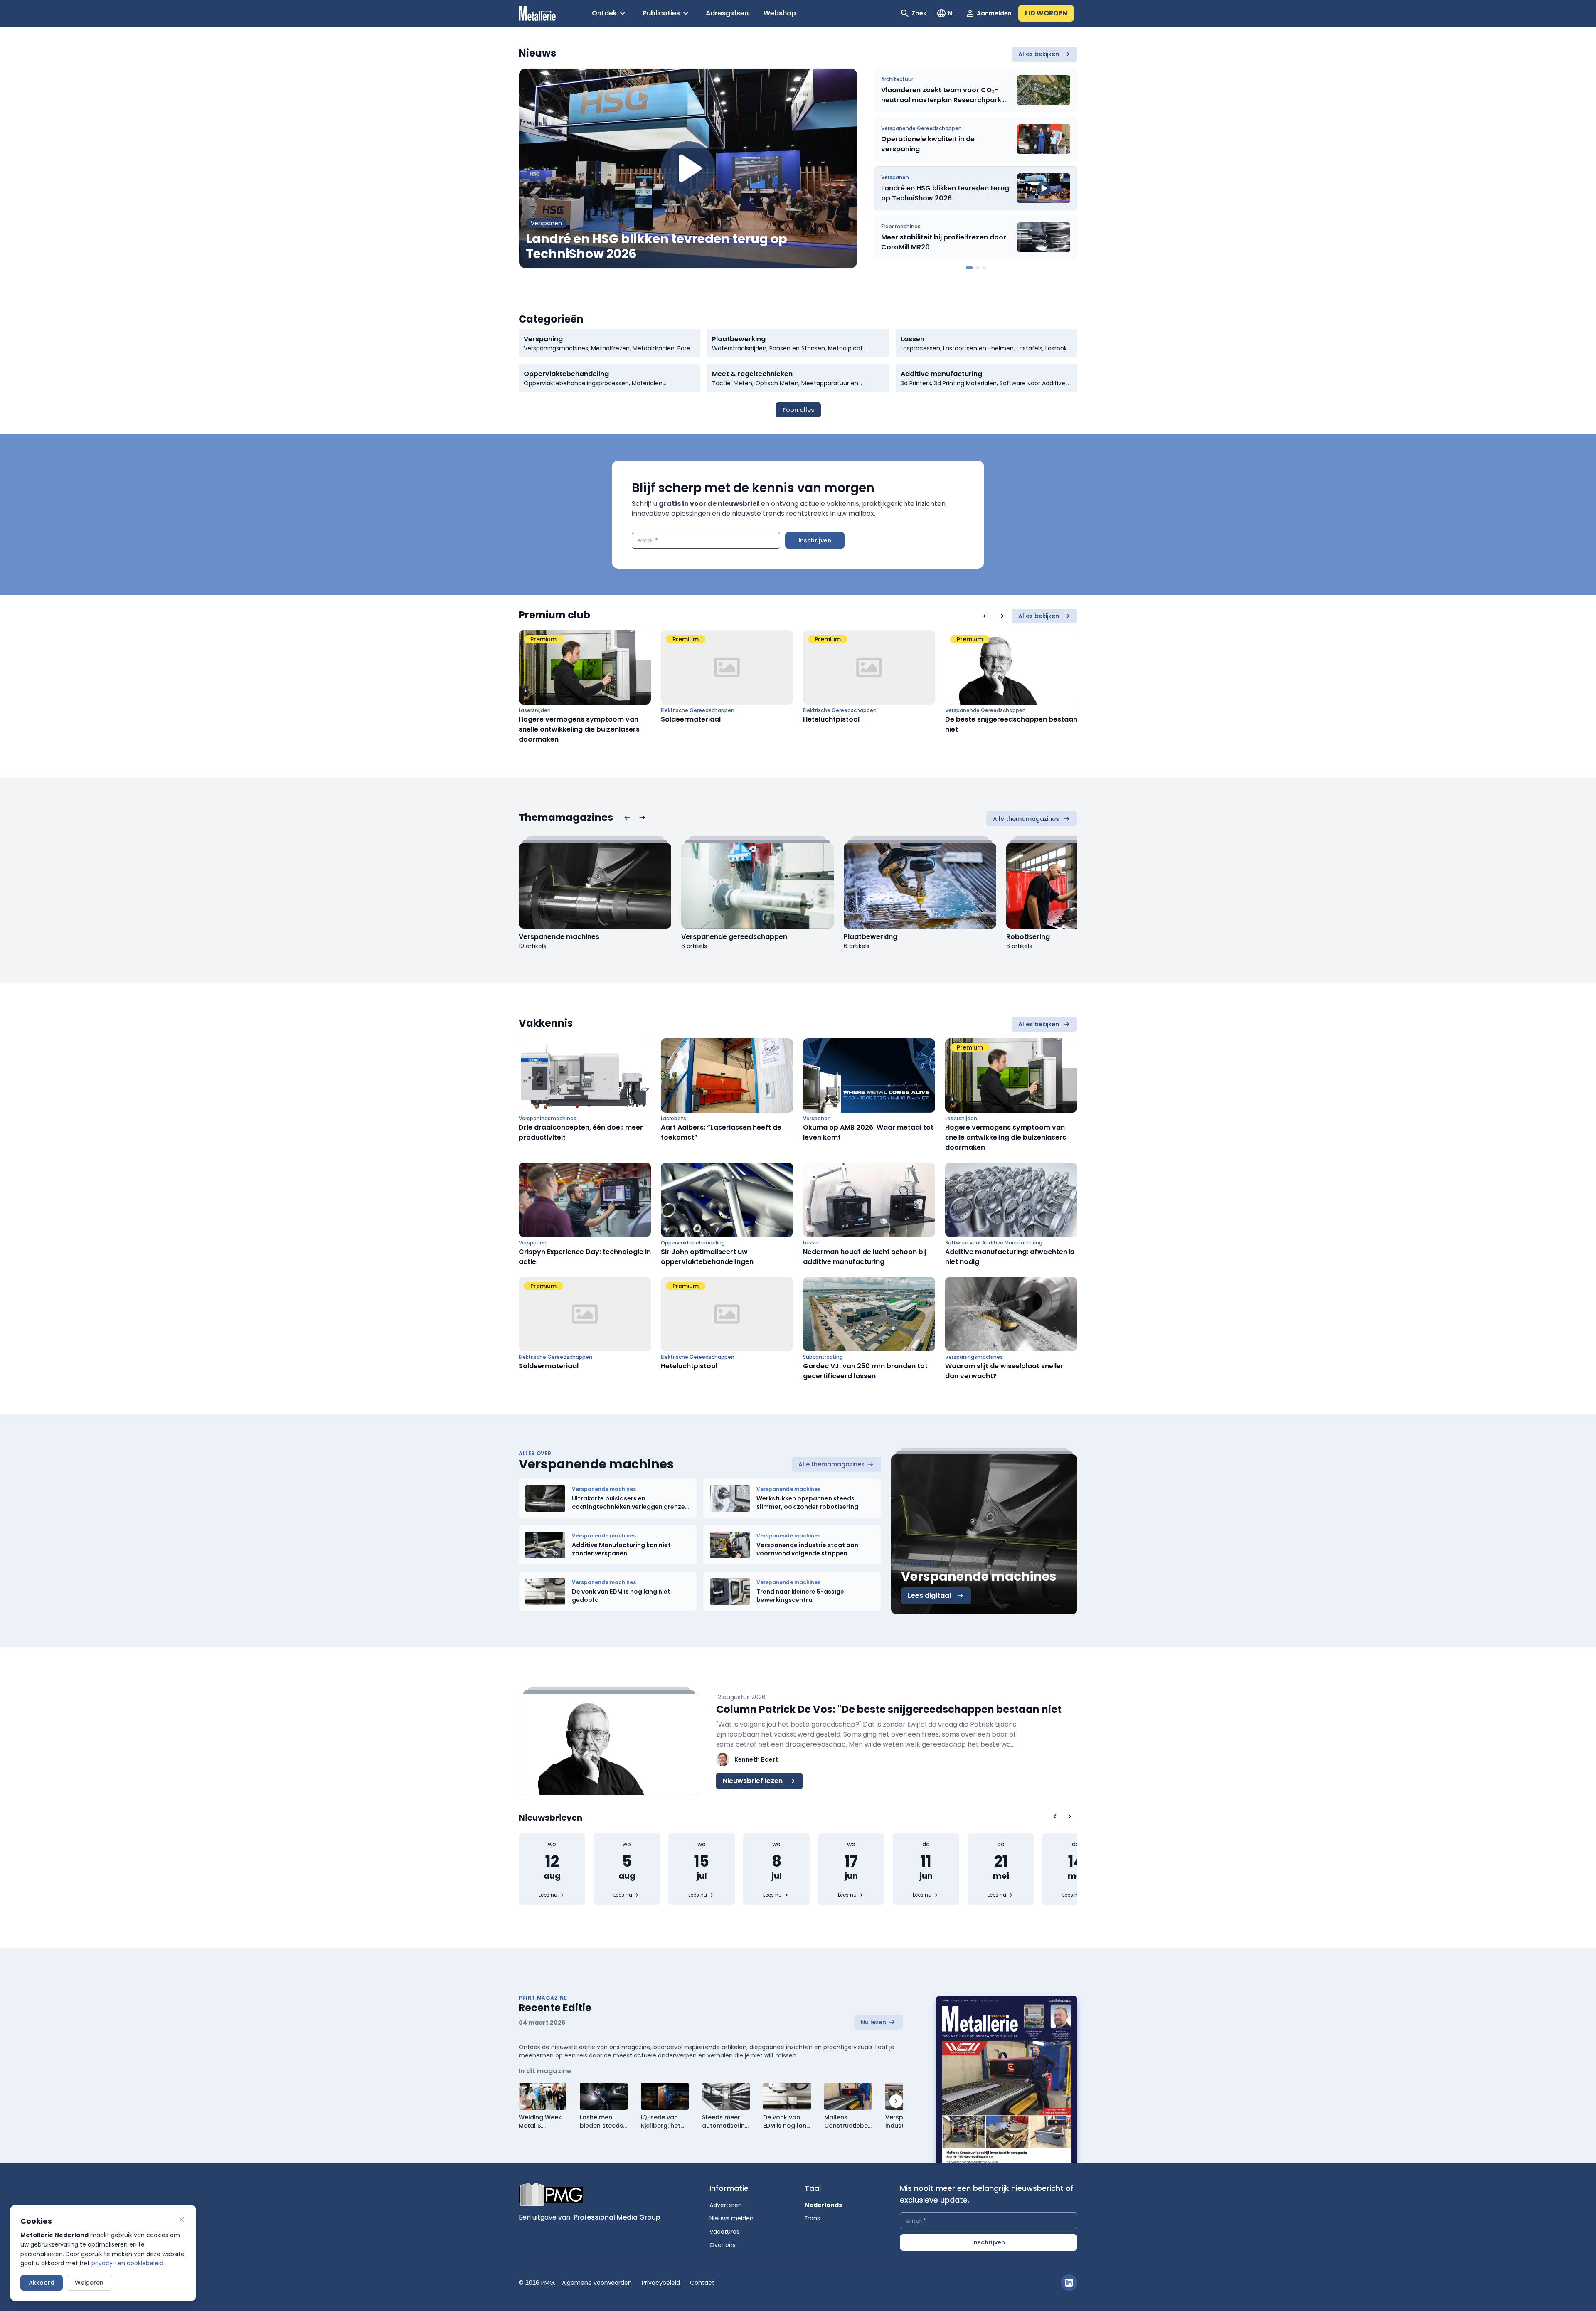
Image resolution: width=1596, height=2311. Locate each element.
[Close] (182, 2220)
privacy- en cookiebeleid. (128, 2263)
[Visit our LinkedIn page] (1069, 2283)
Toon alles (798, 410)
